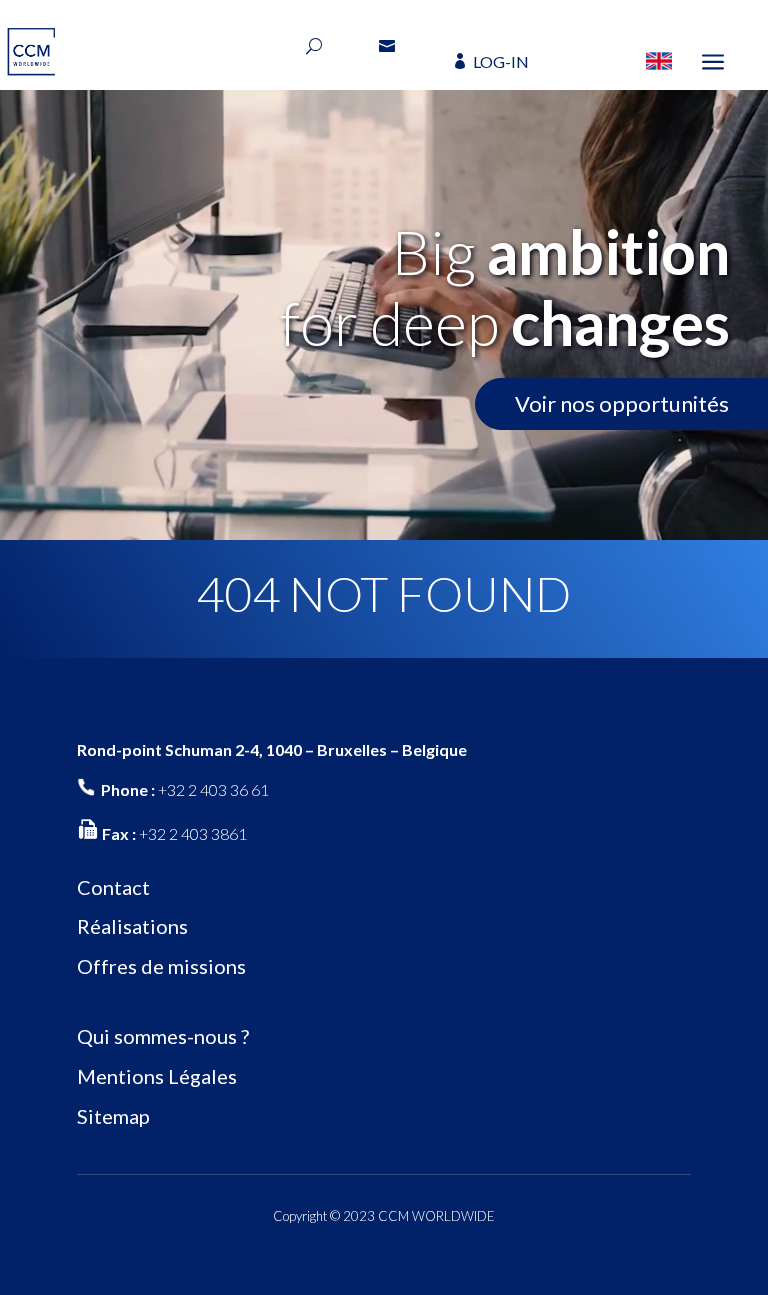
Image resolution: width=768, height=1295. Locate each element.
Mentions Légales (157, 1076)
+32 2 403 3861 (193, 833)
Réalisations (132, 926)
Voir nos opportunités (622, 403)
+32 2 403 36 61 (213, 789)
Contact (113, 887)
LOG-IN (501, 61)
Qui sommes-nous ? (163, 1036)
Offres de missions (161, 966)
